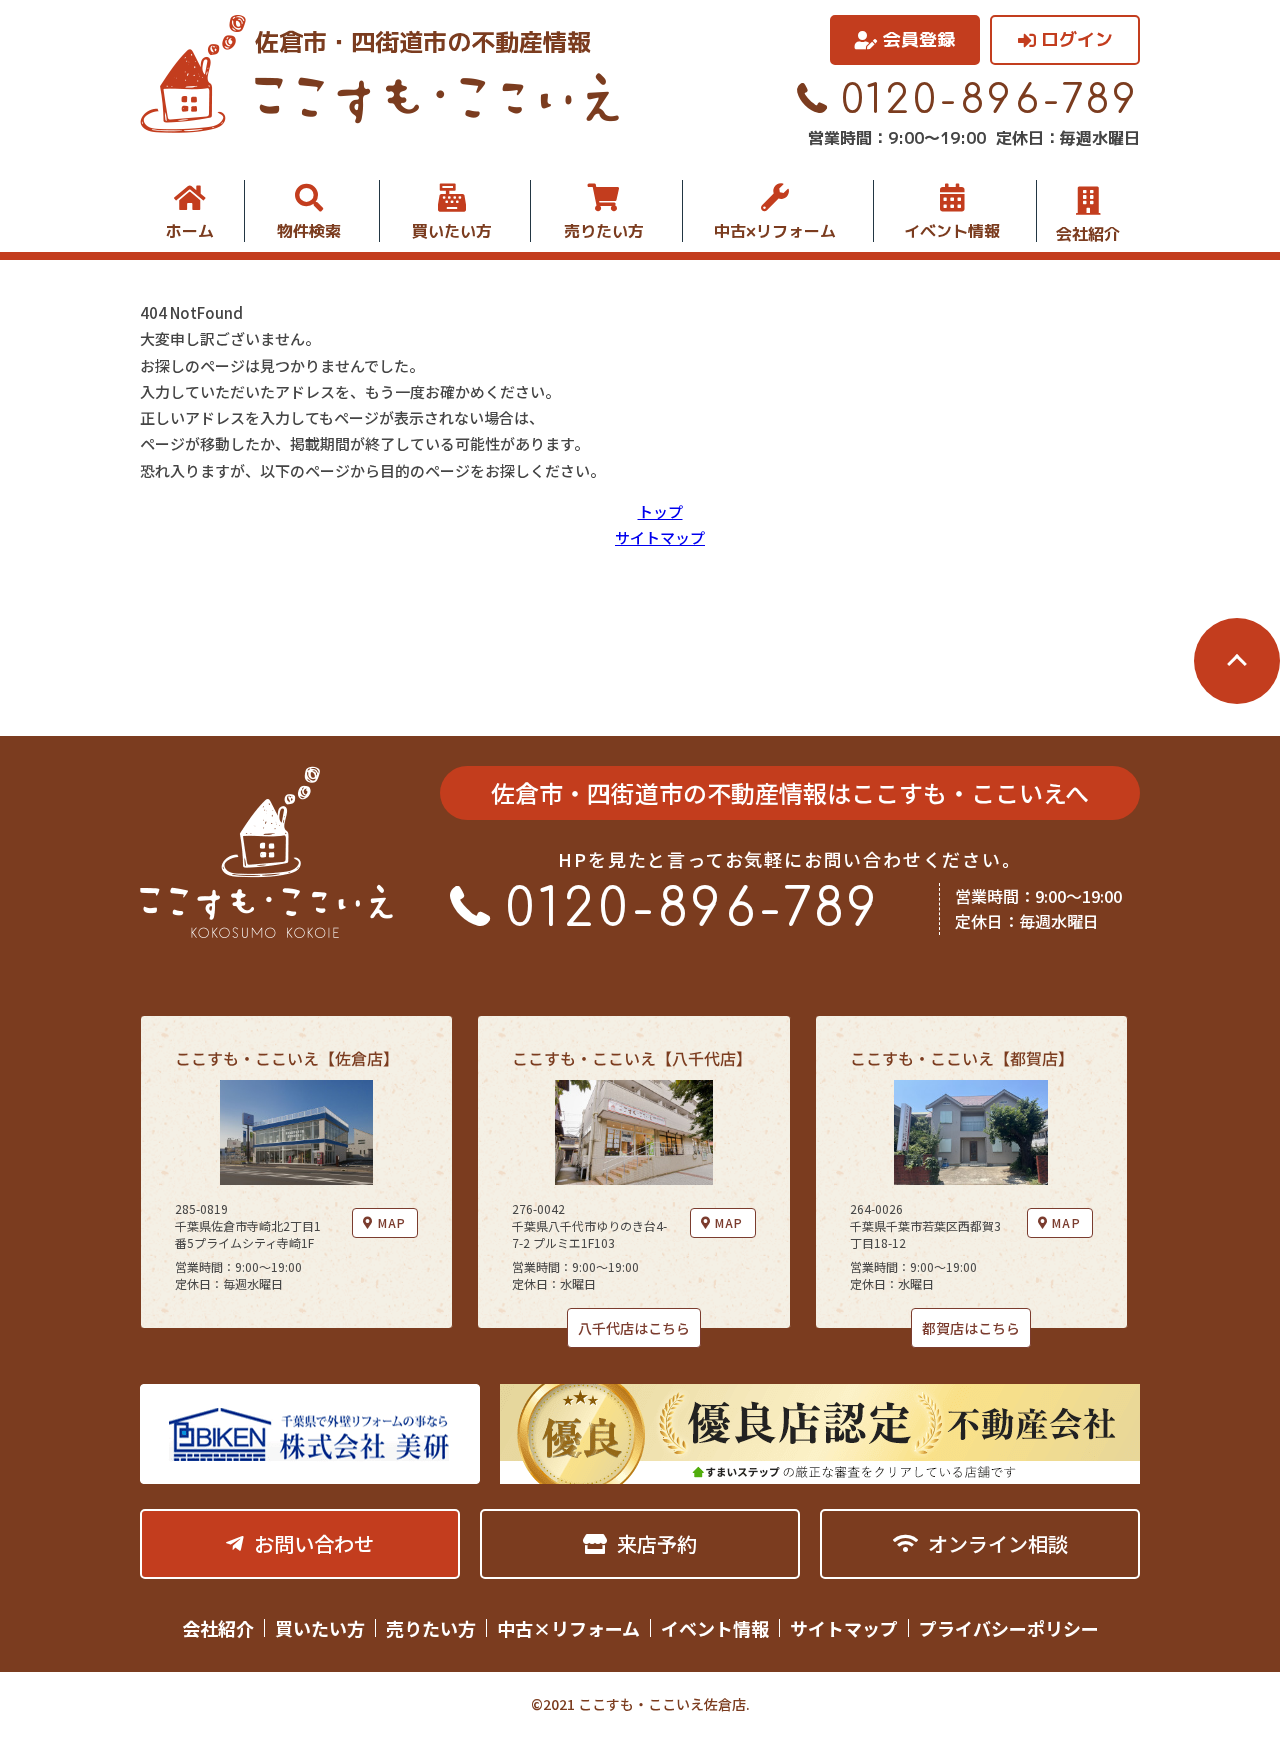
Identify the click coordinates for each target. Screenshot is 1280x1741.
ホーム (190, 231)
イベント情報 (952, 231)
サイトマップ (660, 537)
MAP (392, 1222)
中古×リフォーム (775, 231)
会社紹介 (1088, 232)
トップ (660, 511)
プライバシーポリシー (1009, 1628)
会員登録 (919, 39)
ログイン (1077, 39)
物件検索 (309, 231)
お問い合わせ (314, 1543)
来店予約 (657, 1543)
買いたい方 (452, 231)
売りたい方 (604, 231)
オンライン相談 (998, 1543)
